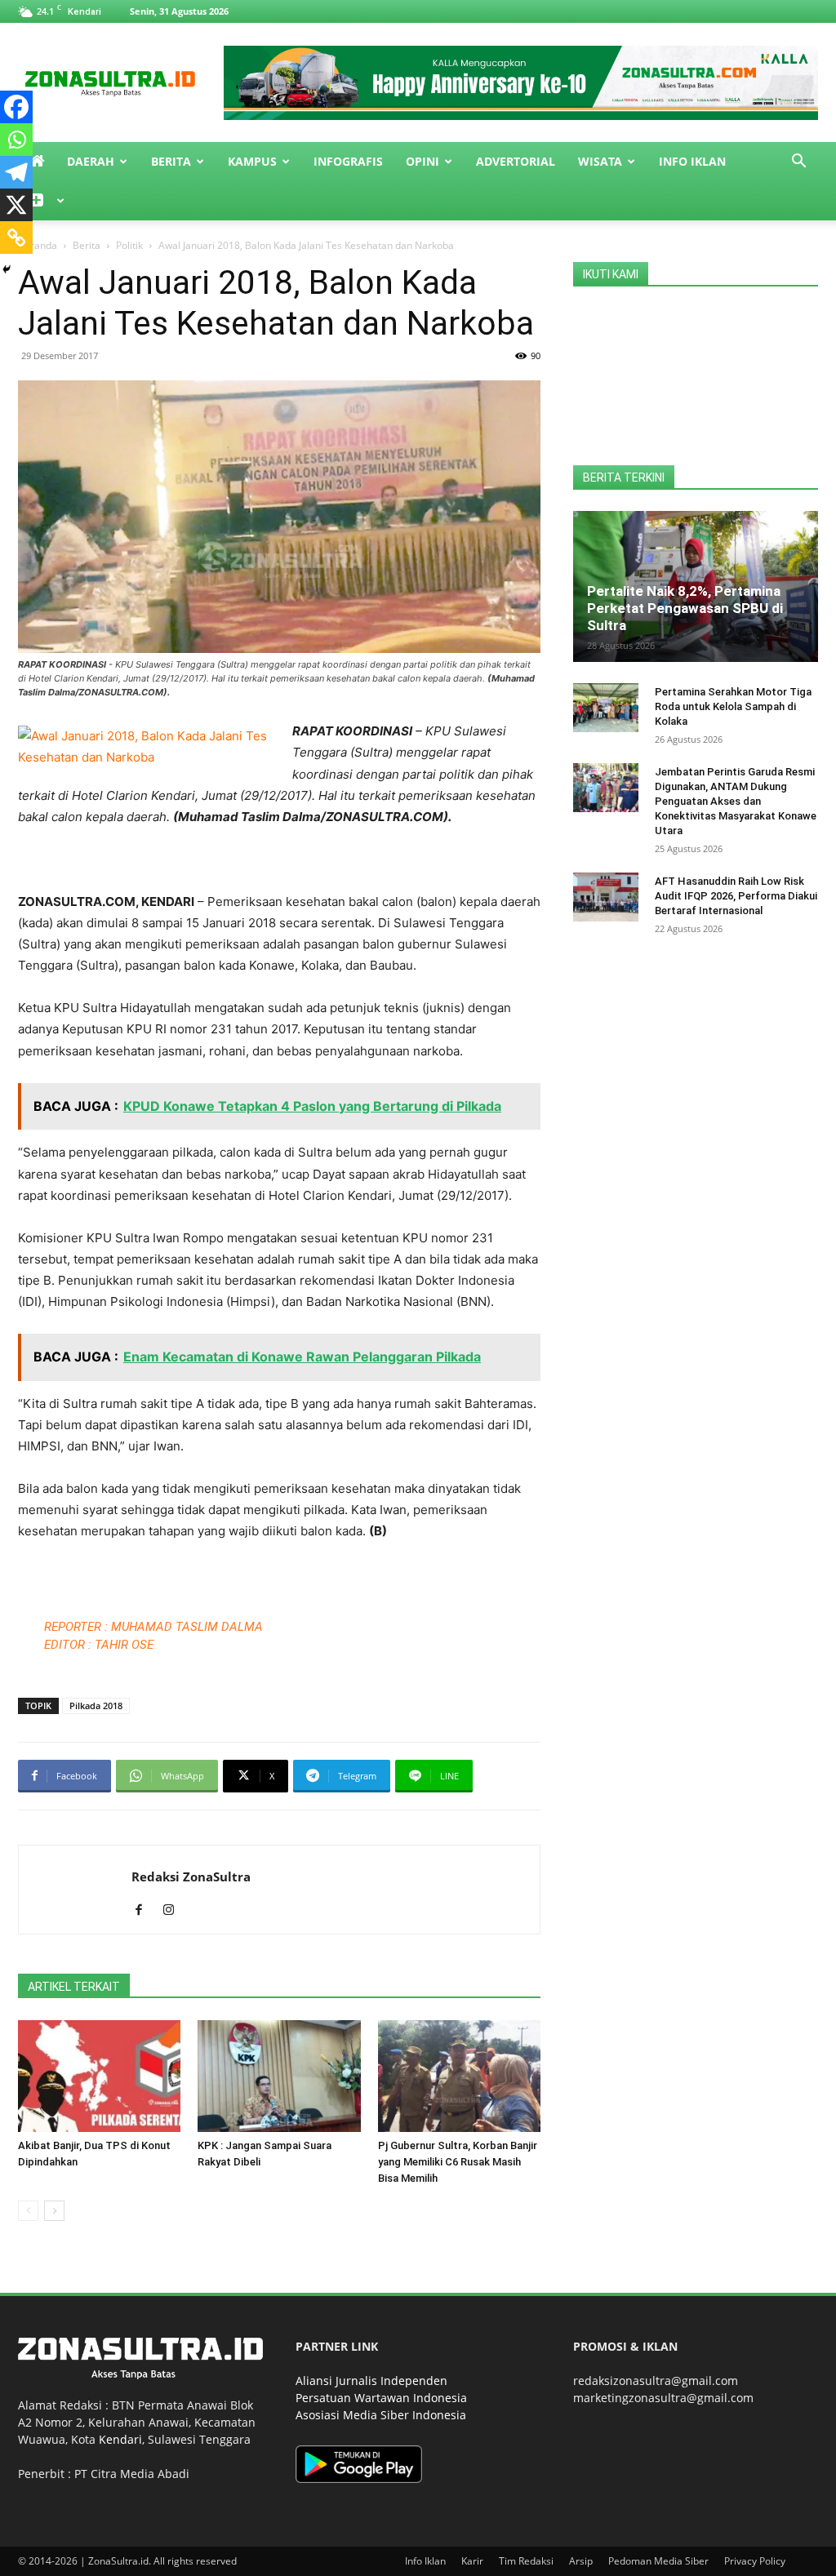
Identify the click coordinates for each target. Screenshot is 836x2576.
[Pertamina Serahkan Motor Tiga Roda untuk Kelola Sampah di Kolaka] (606, 708)
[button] (798, 163)
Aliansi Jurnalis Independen (371, 2381)
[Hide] (7, 269)
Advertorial (516, 161)
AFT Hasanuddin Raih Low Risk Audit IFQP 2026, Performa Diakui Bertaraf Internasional (736, 896)
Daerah (91, 161)
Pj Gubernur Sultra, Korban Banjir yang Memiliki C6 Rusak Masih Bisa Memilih (458, 2162)
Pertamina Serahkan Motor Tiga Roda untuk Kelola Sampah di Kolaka (733, 706)
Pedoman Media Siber (658, 2561)
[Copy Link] (16, 238)
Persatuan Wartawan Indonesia (381, 2398)
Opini (422, 161)
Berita (171, 161)
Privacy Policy (755, 2561)
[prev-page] (28, 2211)
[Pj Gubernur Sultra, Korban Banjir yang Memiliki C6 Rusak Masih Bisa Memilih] (459, 2076)
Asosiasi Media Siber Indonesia (381, 2415)
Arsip (581, 2561)
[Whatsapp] (16, 140)
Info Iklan (692, 161)
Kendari (120, 2439)
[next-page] (54, 2211)
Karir (472, 2561)
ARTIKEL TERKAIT (74, 1987)
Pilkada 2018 (96, 1705)
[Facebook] (16, 107)
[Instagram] (174, 1911)
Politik (129, 245)
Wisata (600, 161)
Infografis (348, 161)
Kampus (252, 161)
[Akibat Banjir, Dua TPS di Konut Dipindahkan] (99, 2076)
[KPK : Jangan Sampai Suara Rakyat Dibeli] (279, 2076)
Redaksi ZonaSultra (191, 1876)
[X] (16, 205)
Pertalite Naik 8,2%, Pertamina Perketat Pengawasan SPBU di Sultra (685, 608)
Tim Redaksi (526, 2561)
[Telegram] (16, 172)
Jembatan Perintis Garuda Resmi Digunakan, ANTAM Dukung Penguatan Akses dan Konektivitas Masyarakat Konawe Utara (736, 801)
